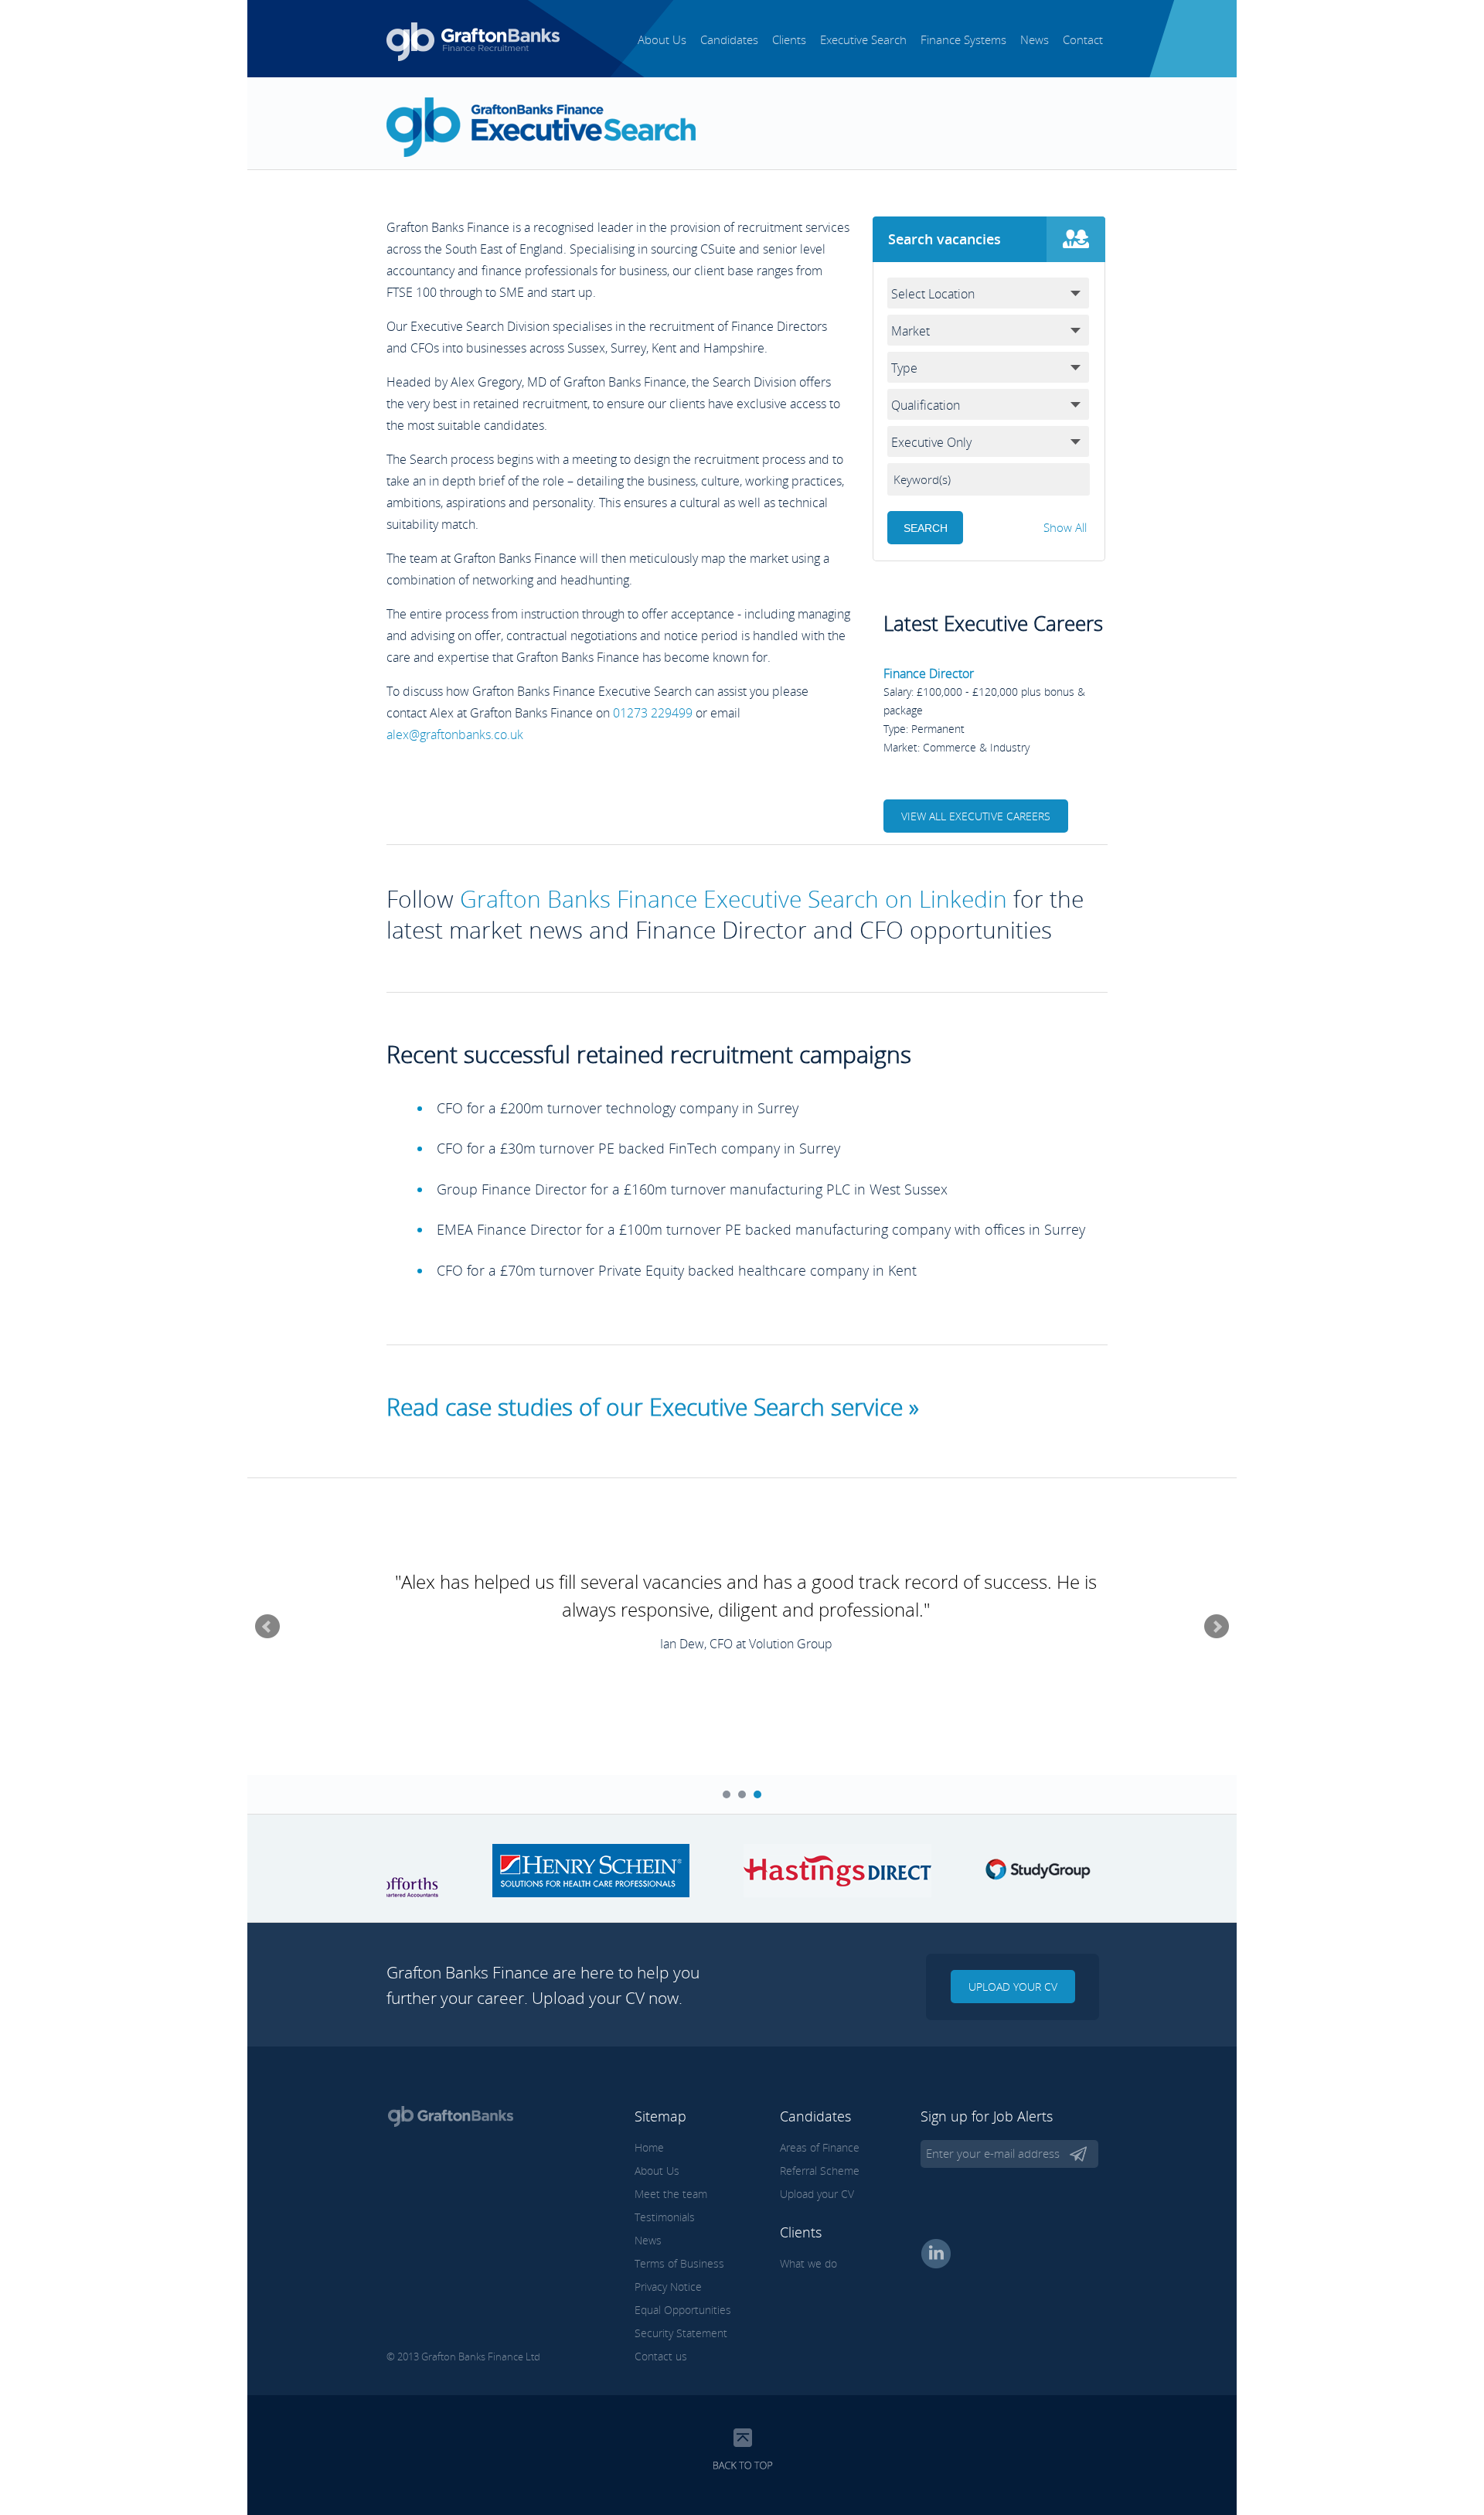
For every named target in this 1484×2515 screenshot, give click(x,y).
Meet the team (671, 2194)
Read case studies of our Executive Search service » (653, 1407)
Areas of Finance (820, 2147)
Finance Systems (963, 39)
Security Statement (681, 2333)
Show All (1065, 528)
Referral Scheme (820, 2171)
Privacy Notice (668, 2287)
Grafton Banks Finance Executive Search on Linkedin (733, 899)
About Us (662, 39)
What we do (808, 2263)
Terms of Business (679, 2263)
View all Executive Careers (976, 816)
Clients (789, 39)
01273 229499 (653, 713)
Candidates (729, 39)
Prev (267, 1627)
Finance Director (929, 673)
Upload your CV (1013, 1987)
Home (649, 2147)
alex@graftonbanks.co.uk (455, 734)
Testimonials (665, 2217)
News (1035, 39)
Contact (1083, 39)
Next (1217, 1627)
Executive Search (863, 39)
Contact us (661, 2356)
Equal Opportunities (683, 2310)
